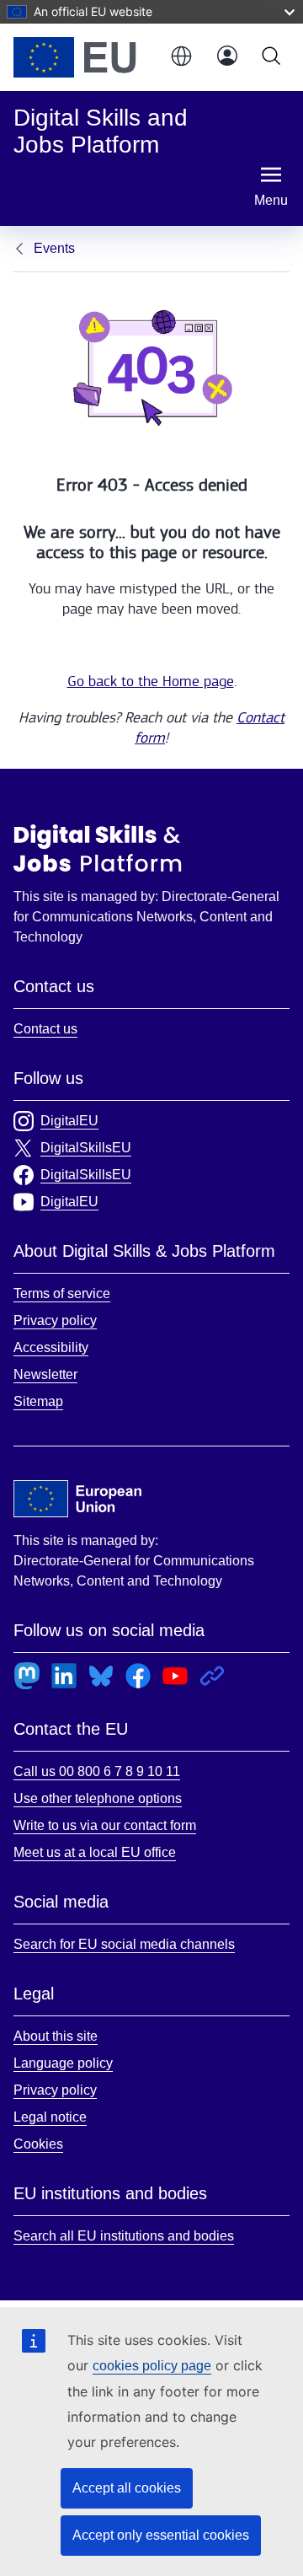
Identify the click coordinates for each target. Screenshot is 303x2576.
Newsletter (45, 1374)
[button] (180, 57)
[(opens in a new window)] (82, 57)
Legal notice (50, 2117)
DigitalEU (69, 1121)
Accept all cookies (127, 2488)
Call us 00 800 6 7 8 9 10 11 (97, 1771)
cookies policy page (152, 2366)
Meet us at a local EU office (95, 1852)
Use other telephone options (98, 1798)
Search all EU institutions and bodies (124, 2236)
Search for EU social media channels (124, 1944)
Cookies (38, 2144)
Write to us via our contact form (105, 1825)
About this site (56, 2036)
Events (54, 248)
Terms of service (62, 1293)
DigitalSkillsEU (86, 1148)
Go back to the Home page (151, 682)
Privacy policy (55, 1320)
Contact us (45, 1029)
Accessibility (51, 1347)
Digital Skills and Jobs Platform (98, 848)
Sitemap (38, 1401)
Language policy (63, 2063)
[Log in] (227, 57)
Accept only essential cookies (161, 2535)
